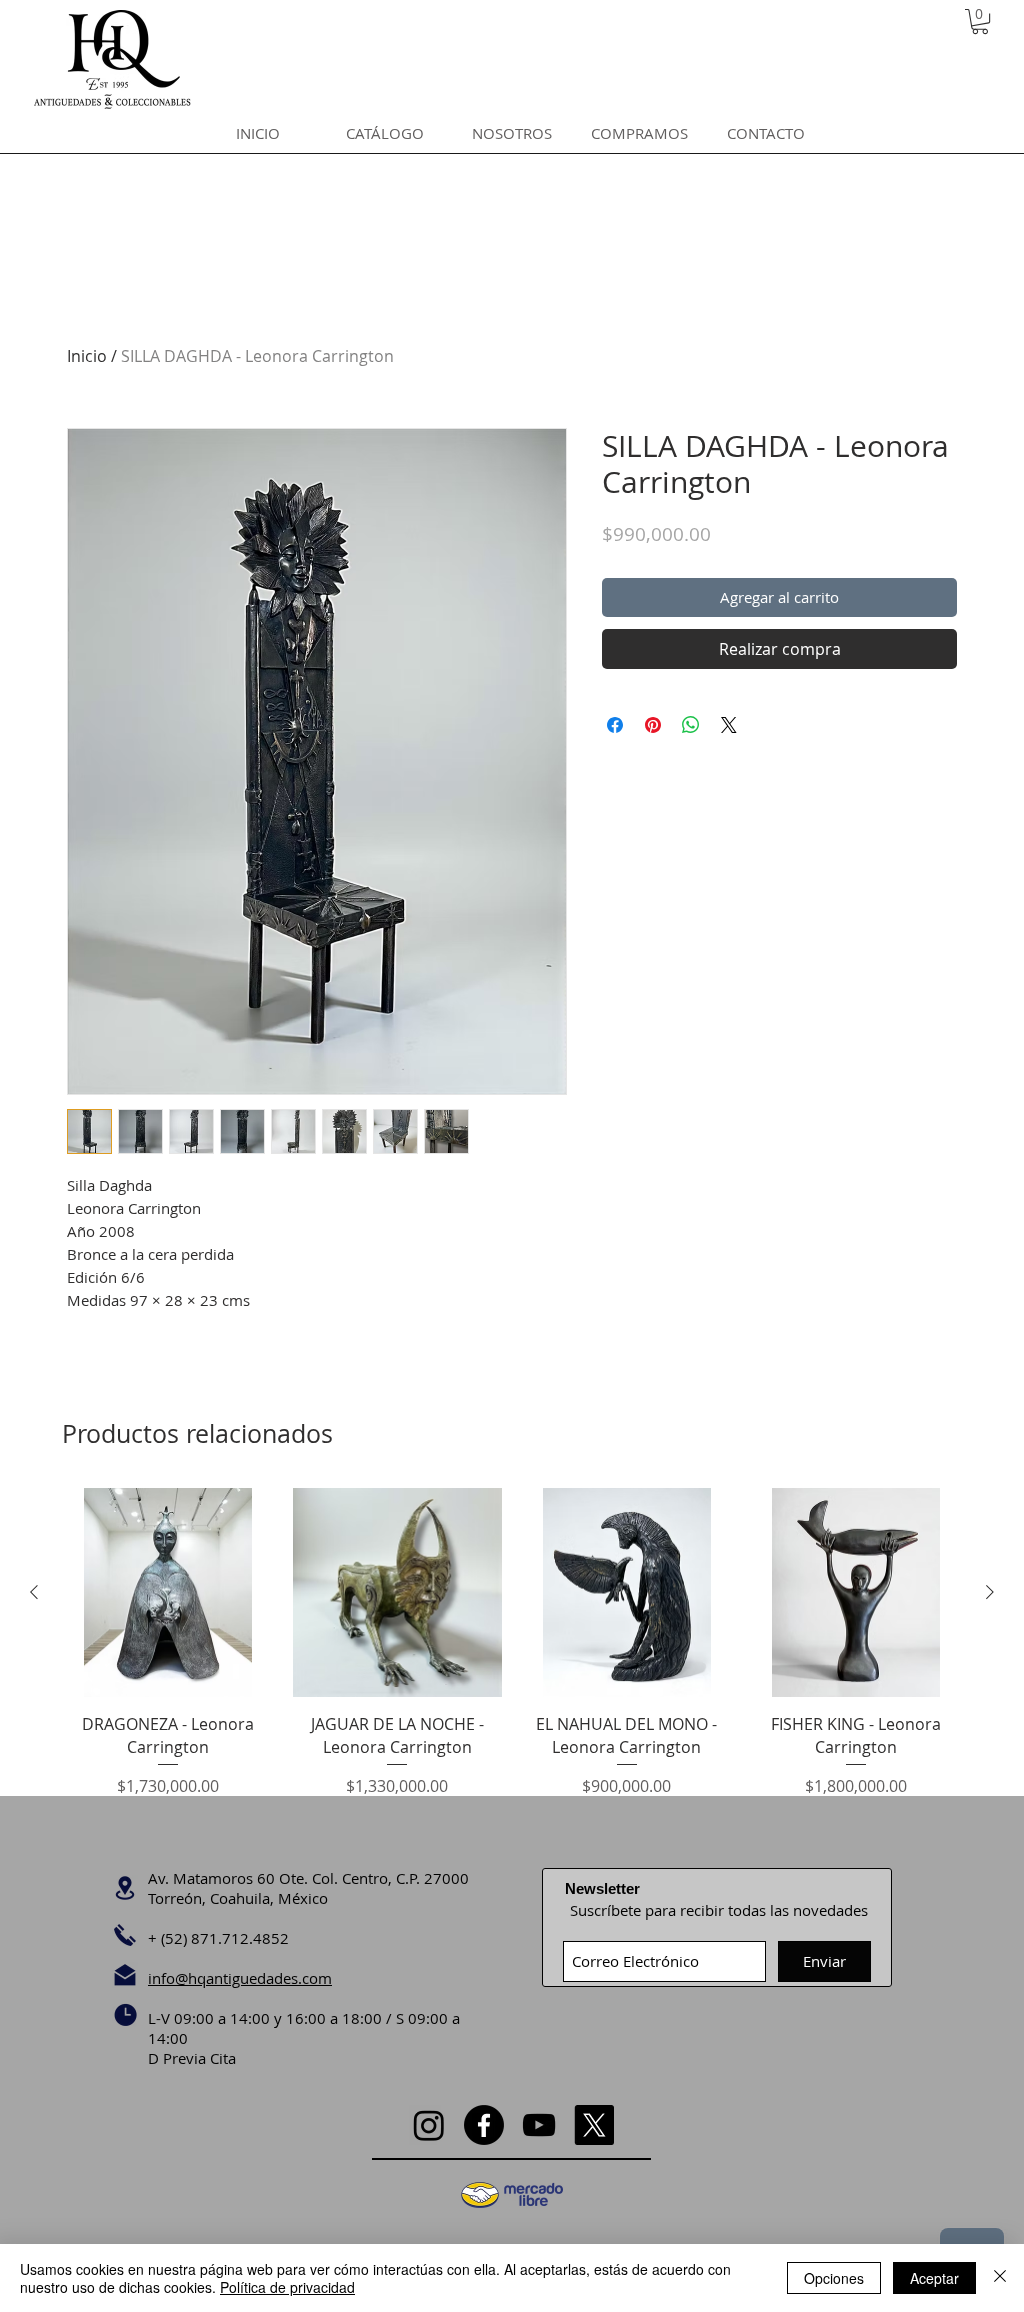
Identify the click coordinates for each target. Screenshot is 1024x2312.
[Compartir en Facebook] (615, 725)
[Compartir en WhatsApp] (691, 725)
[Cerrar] (1000, 2278)
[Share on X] (729, 725)
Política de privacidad (287, 2287)
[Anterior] (34, 1592)
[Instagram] (429, 2125)
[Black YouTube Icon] (539, 2125)
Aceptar (934, 2278)
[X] (594, 2125)
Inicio (87, 356)
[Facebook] (484, 2125)
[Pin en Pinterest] (653, 725)
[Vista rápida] (168, 1593)
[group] (512, 1654)
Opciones (834, 2278)
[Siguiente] (990, 1592)
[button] (980, 21)
